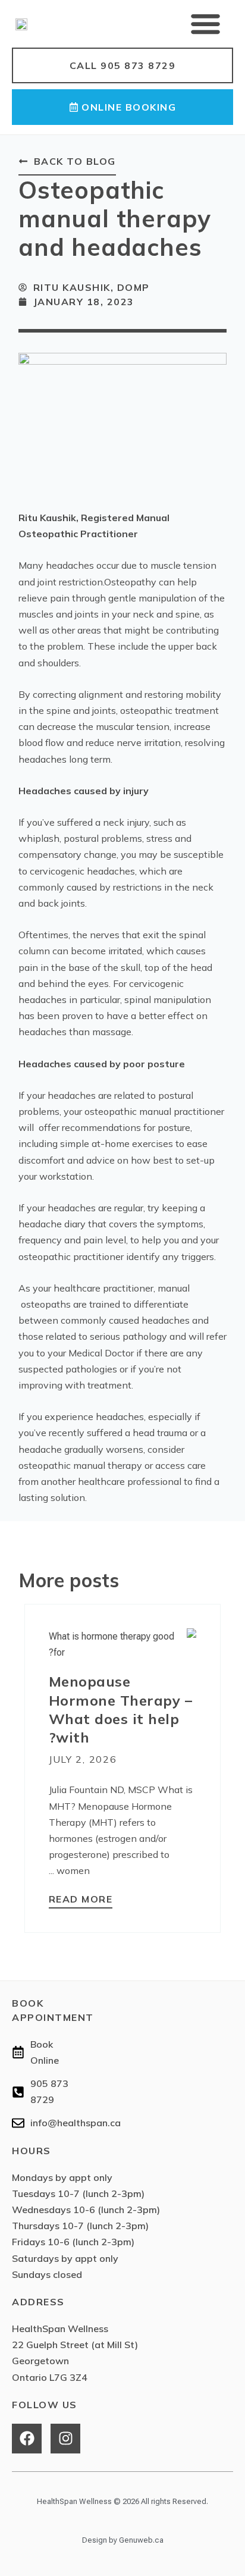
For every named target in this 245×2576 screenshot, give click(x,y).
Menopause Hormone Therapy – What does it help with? (121, 1709)
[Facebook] (27, 2439)
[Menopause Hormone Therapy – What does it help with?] (122, 1643)
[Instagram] (65, 2439)
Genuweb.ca (141, 2540)
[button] (206, 24)
